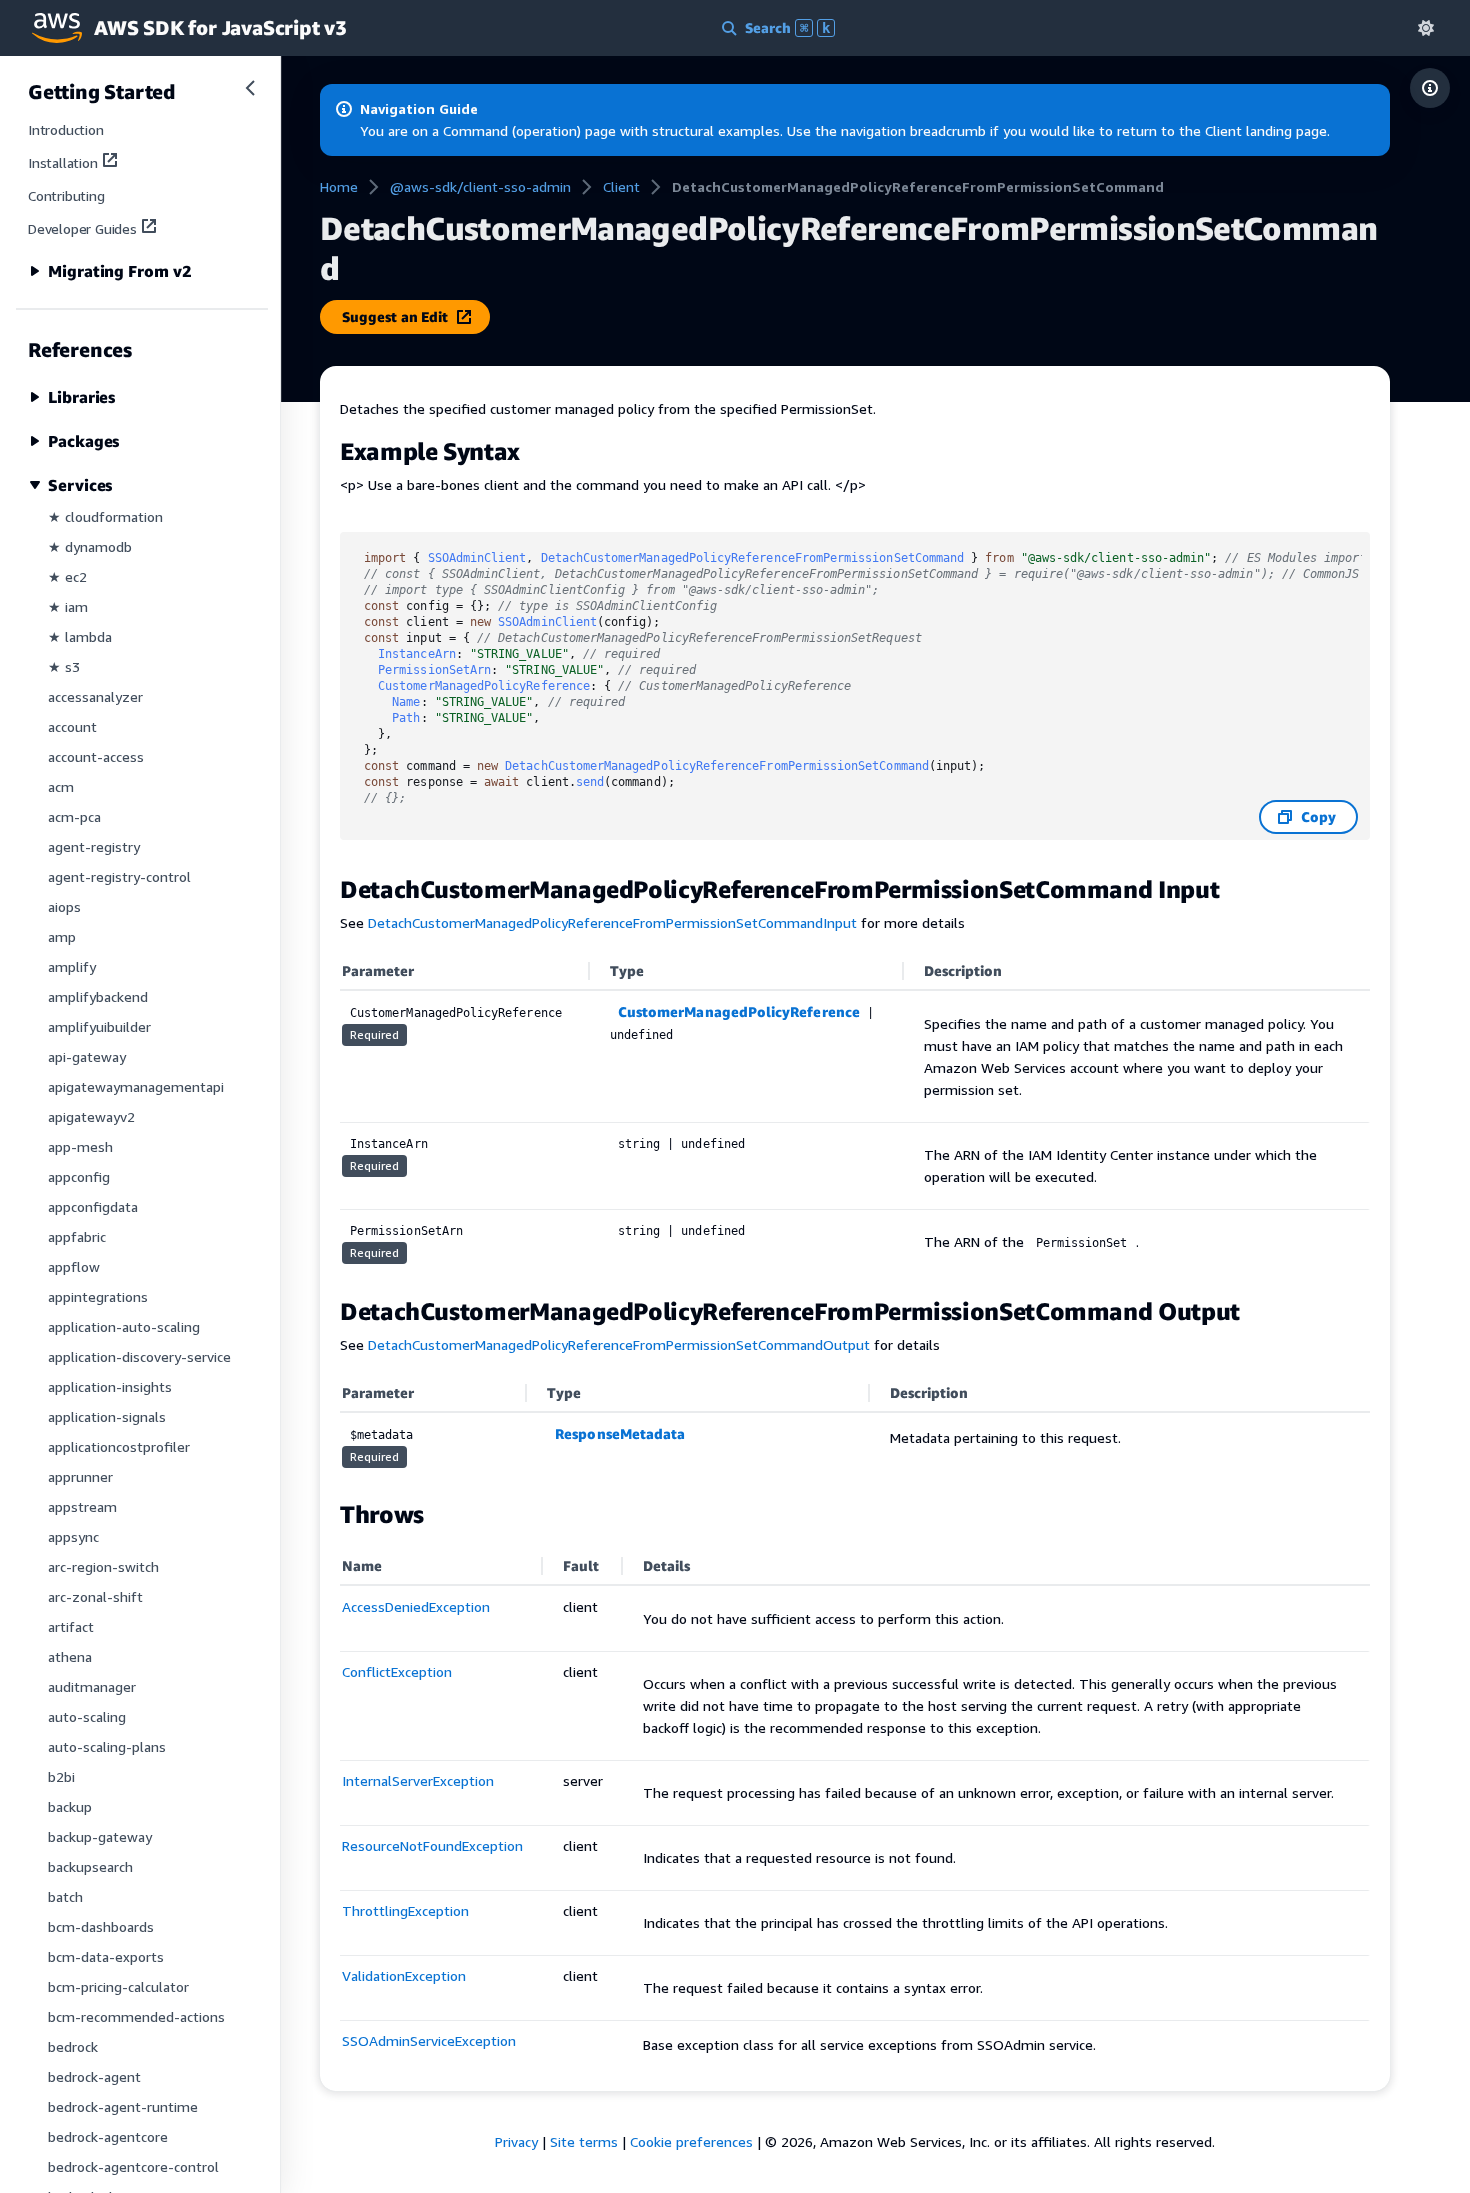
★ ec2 (67, 576)
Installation (63, 162)
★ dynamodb (90, 546)
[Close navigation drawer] (250, 88)
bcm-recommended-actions (136, 2016)
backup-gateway (100, 1836)
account (72, 726)
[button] (1426, 27)
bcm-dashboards (101, 1926)
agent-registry (94, 846)
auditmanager (92, 1686)
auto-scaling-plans (107, 1746)
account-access (96, 756)
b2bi (61, 1776)
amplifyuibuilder (99, 1026)
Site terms (584, 2141)
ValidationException (404, 1975)
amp (62, 936)
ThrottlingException (405, 1910)
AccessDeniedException (416, 1606)
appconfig (79, 1176)
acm (61, 786)
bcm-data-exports (106, 1956)
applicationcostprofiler (119, 1446)
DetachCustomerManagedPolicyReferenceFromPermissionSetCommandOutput (619, 1344)
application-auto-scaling (124, 1326)
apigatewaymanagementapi (136, 1086)
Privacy (516, 2141)
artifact (71, 1626)
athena (70, 1656)
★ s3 (64, 666)
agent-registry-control (119, 876)
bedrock (73, 2046)
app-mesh (80, 1146)
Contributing (66, 195)
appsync (73, 1536)
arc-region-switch (103, 1566)
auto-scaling (87, 1716)
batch (65, 1896)
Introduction (66, 129)
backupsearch (90, 1866)
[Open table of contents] (1430, 88)
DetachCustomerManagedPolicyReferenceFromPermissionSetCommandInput (612, 922)
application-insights (110, 1386)
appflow (74, 1266)
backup (70, 1806)
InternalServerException (418, 1780)
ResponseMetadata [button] (620, 1433)
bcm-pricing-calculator (118, 1986)
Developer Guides (82, 228)
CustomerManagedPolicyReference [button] (739, 1011)
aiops (64, 906)
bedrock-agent (94, 2076)
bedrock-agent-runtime (123, 2106)
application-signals (107, 1416)
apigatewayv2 (91, 1116)
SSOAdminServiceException (429, 2040)
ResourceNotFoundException (432, 1845)
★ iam (68, 606)
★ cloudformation (105, 516)
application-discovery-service (139, 1356)
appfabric (77, 1236)
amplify (72, 966)
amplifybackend (98, 996)
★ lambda (80, 636)
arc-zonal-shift (95, 1596)
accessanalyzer (95, 696)
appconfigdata (93, 1206)
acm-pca (74, 816)
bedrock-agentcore (108, 2136)
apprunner (80, 1476)
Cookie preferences (691, 2141)
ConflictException (397, 1671)
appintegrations (98, 1296)
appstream (82, 1506)
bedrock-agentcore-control (133, 2166)
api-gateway (87, 1056)
